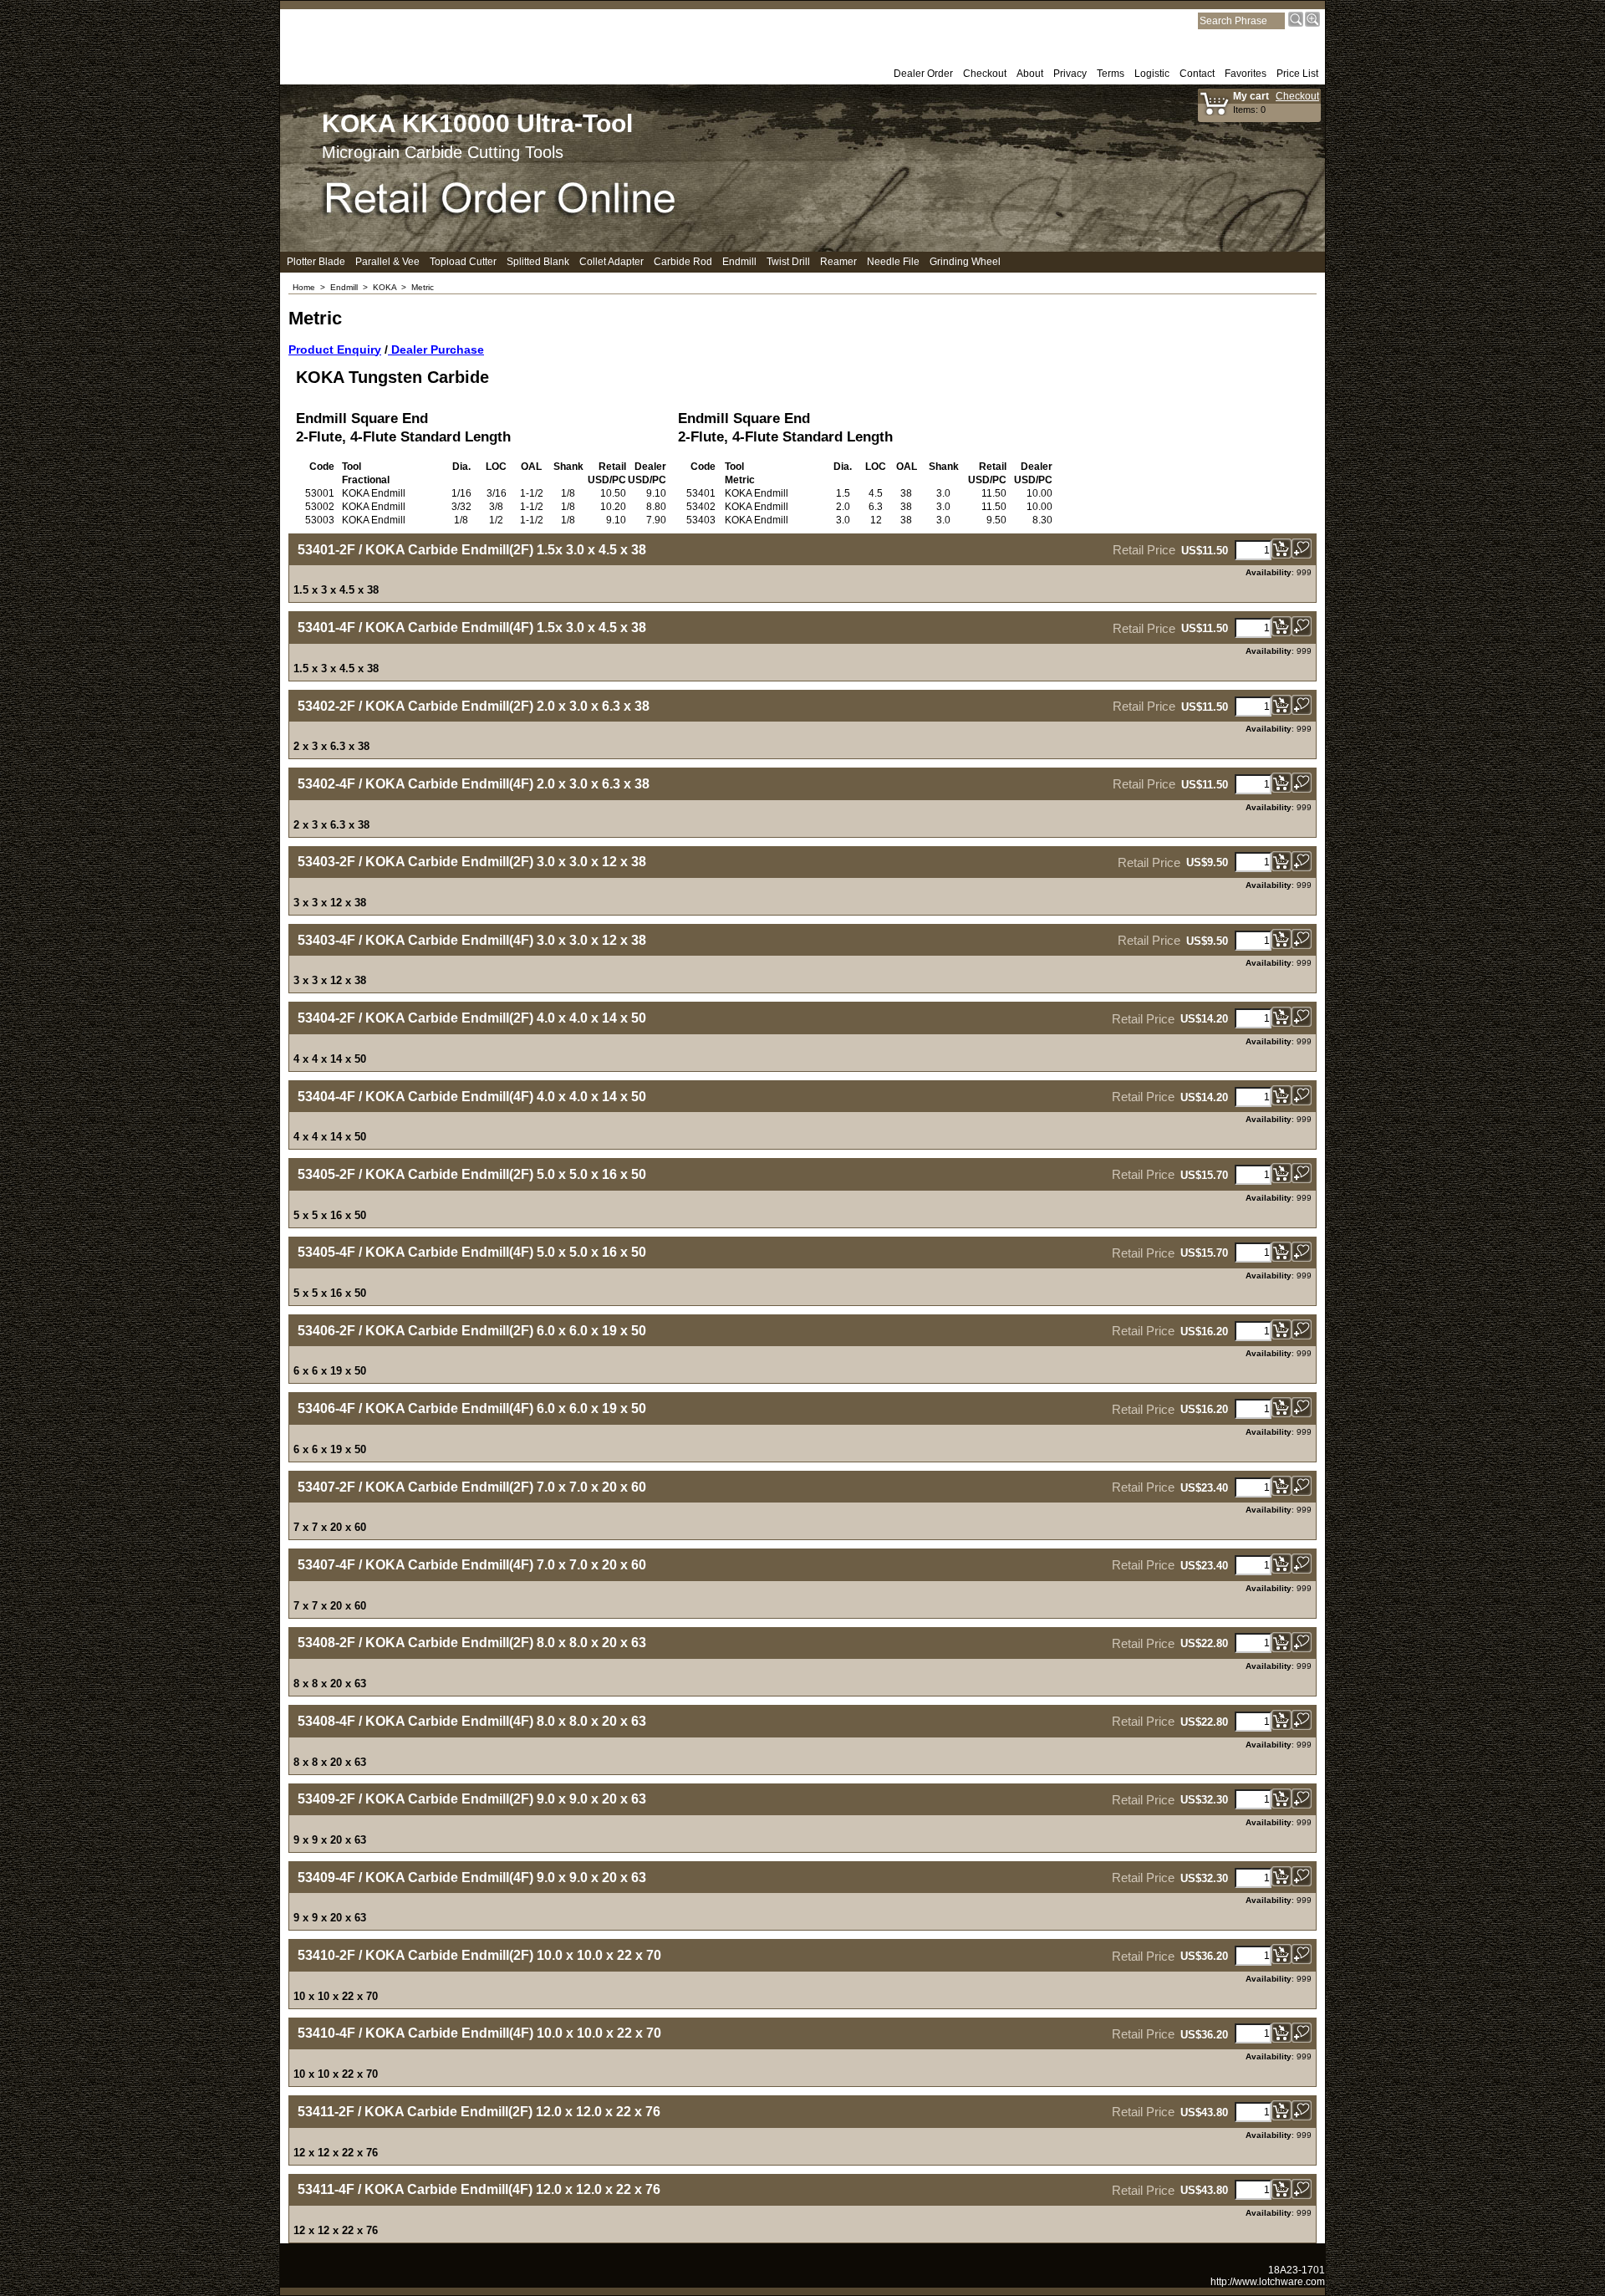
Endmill (739, 262)
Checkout (985, 74)
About (1030, 74)
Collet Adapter (611, 262)
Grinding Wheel (965, 262)
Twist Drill (788, 262)
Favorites (1246, 74)
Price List (1297, 74)
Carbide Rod (683, 262)
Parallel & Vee (387, 262)
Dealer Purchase (436, 350)
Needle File (893, 262)
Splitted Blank (538, 262)
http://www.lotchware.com (1268, 2282)
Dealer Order (923, 74)
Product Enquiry (335, 350)
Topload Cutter (463, 262)
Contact (1197, 74)
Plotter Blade (316, 262)
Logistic (1152, 74)
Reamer (838, 262)
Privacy (1070, 74)
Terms (1111, 74)
